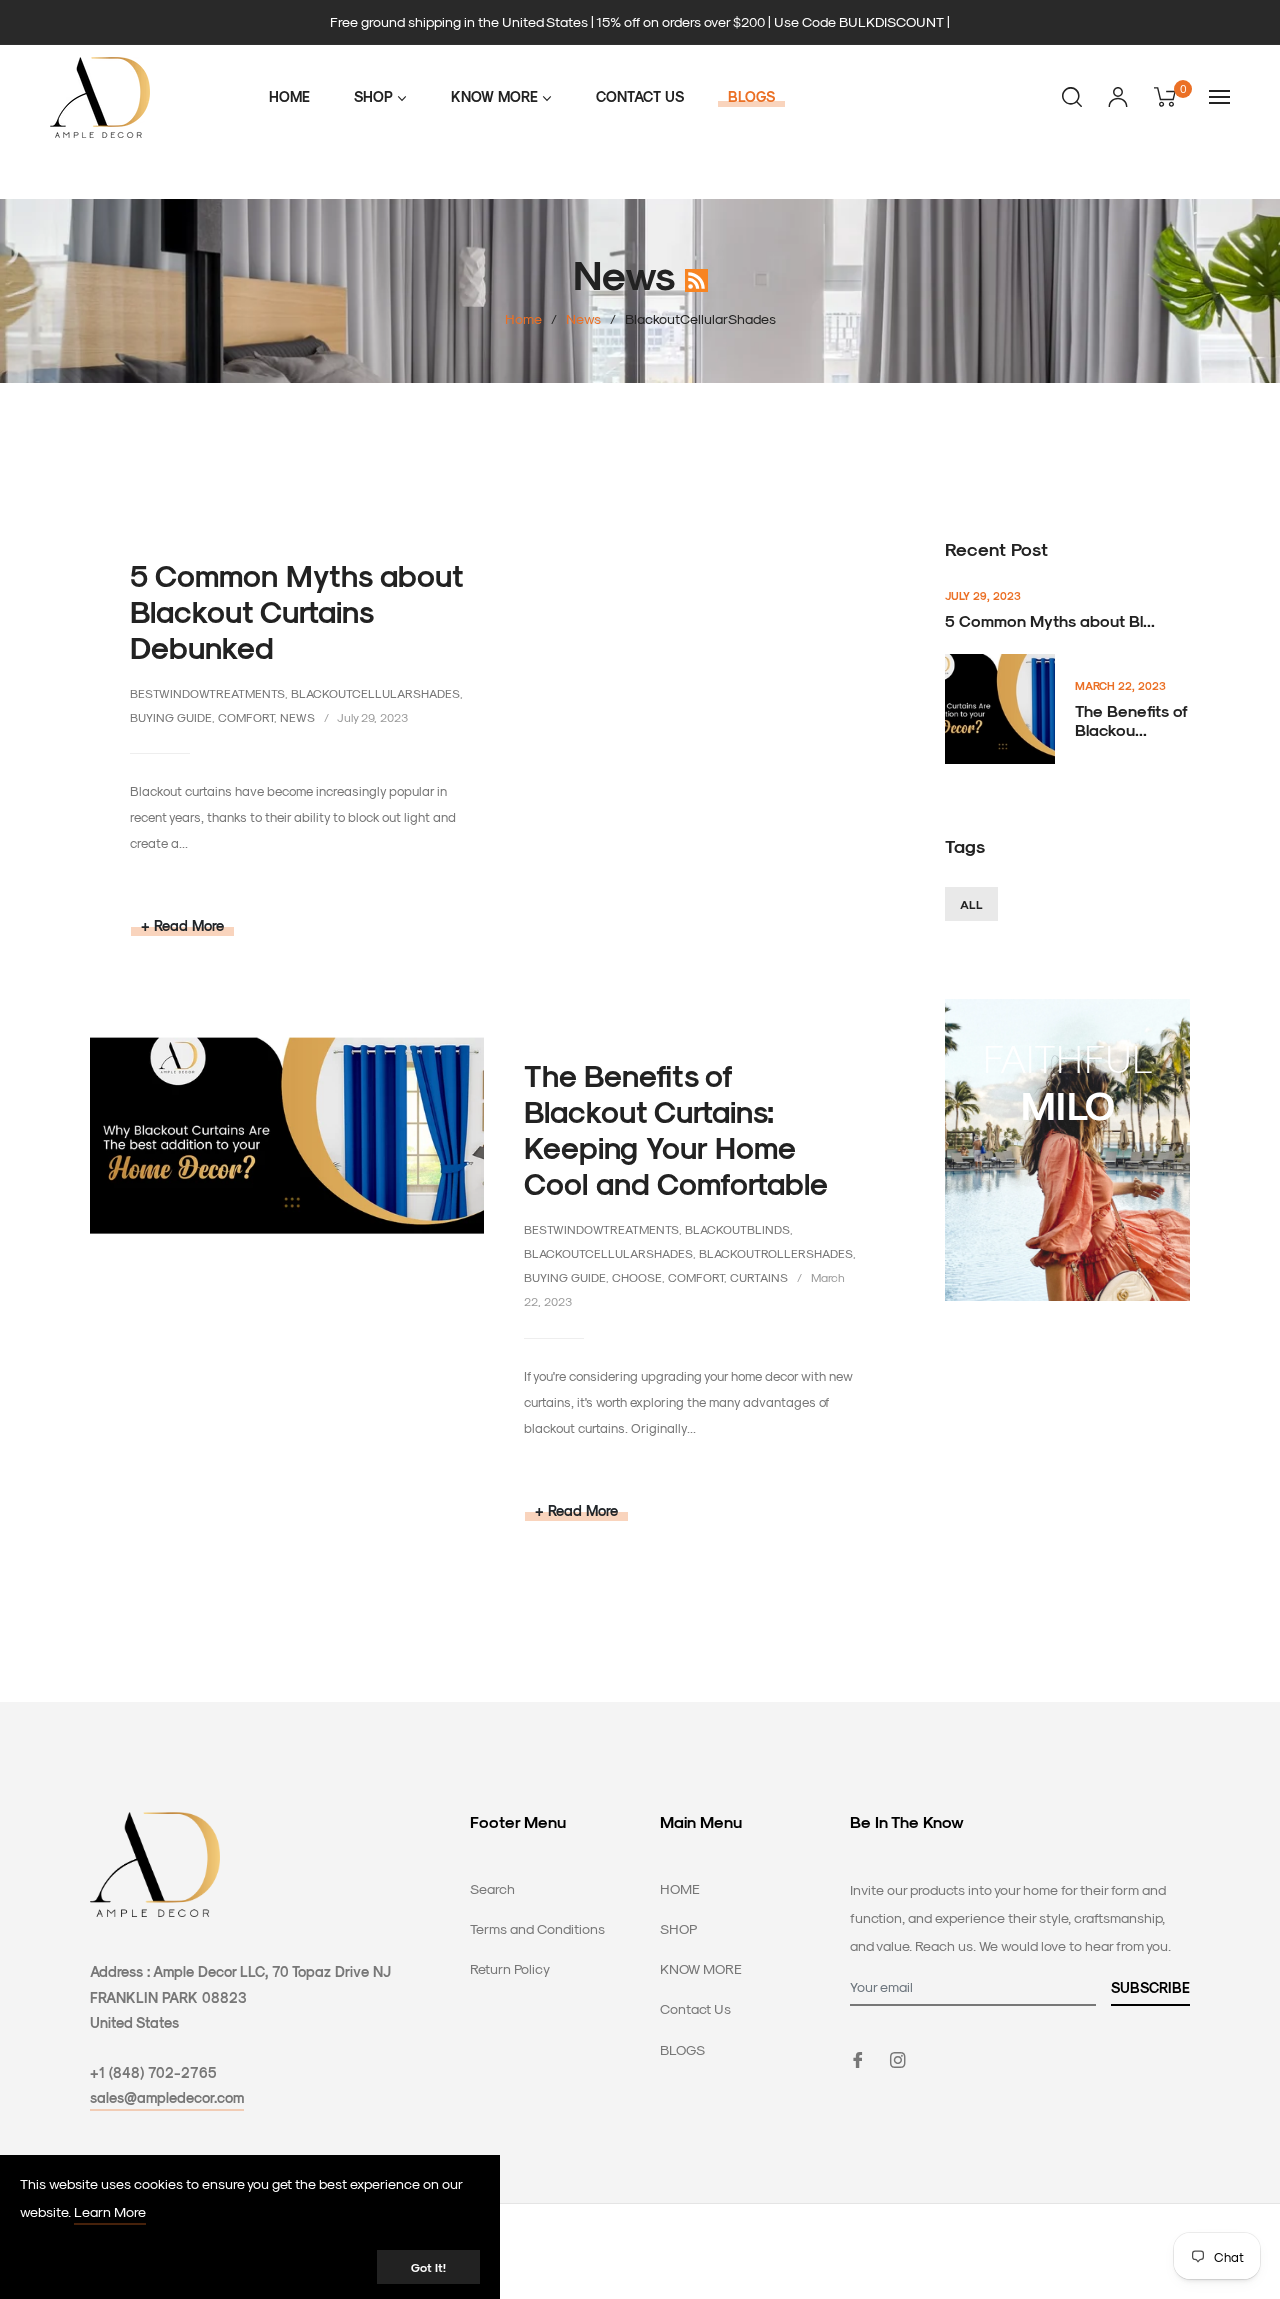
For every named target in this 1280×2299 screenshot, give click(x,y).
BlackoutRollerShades (776, 1253)
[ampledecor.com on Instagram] (898, 2058)
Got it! (428, 2267)
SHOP (678, 1928)
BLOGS (682, 2049)
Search (492, 1888)
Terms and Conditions (537, 1928)
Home (523, 318)
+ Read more (182, 925)
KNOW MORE (701, 1968)
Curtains (759, 1277)
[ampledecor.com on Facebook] (858, 2058)
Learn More (110, 2211)
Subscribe (1150, 1987)
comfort (246, 717)
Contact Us (695, 2008)
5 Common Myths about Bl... (1050, 620)
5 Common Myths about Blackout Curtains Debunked (296, 611)
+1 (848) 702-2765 (153, 2072)
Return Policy (510, 1968)
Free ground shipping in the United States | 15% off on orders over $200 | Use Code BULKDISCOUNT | (640, 21)
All (971, 904)
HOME (680, 1888)
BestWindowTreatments (207, 693)
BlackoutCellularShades (375, 693)
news (297, 717)
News (583, 318)
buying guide (171, 717)
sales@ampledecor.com (167, 2097)
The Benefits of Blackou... (1131, 720)
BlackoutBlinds (737, 1229)
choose (637, 1277)
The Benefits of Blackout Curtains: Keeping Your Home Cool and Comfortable (676, 1129)
